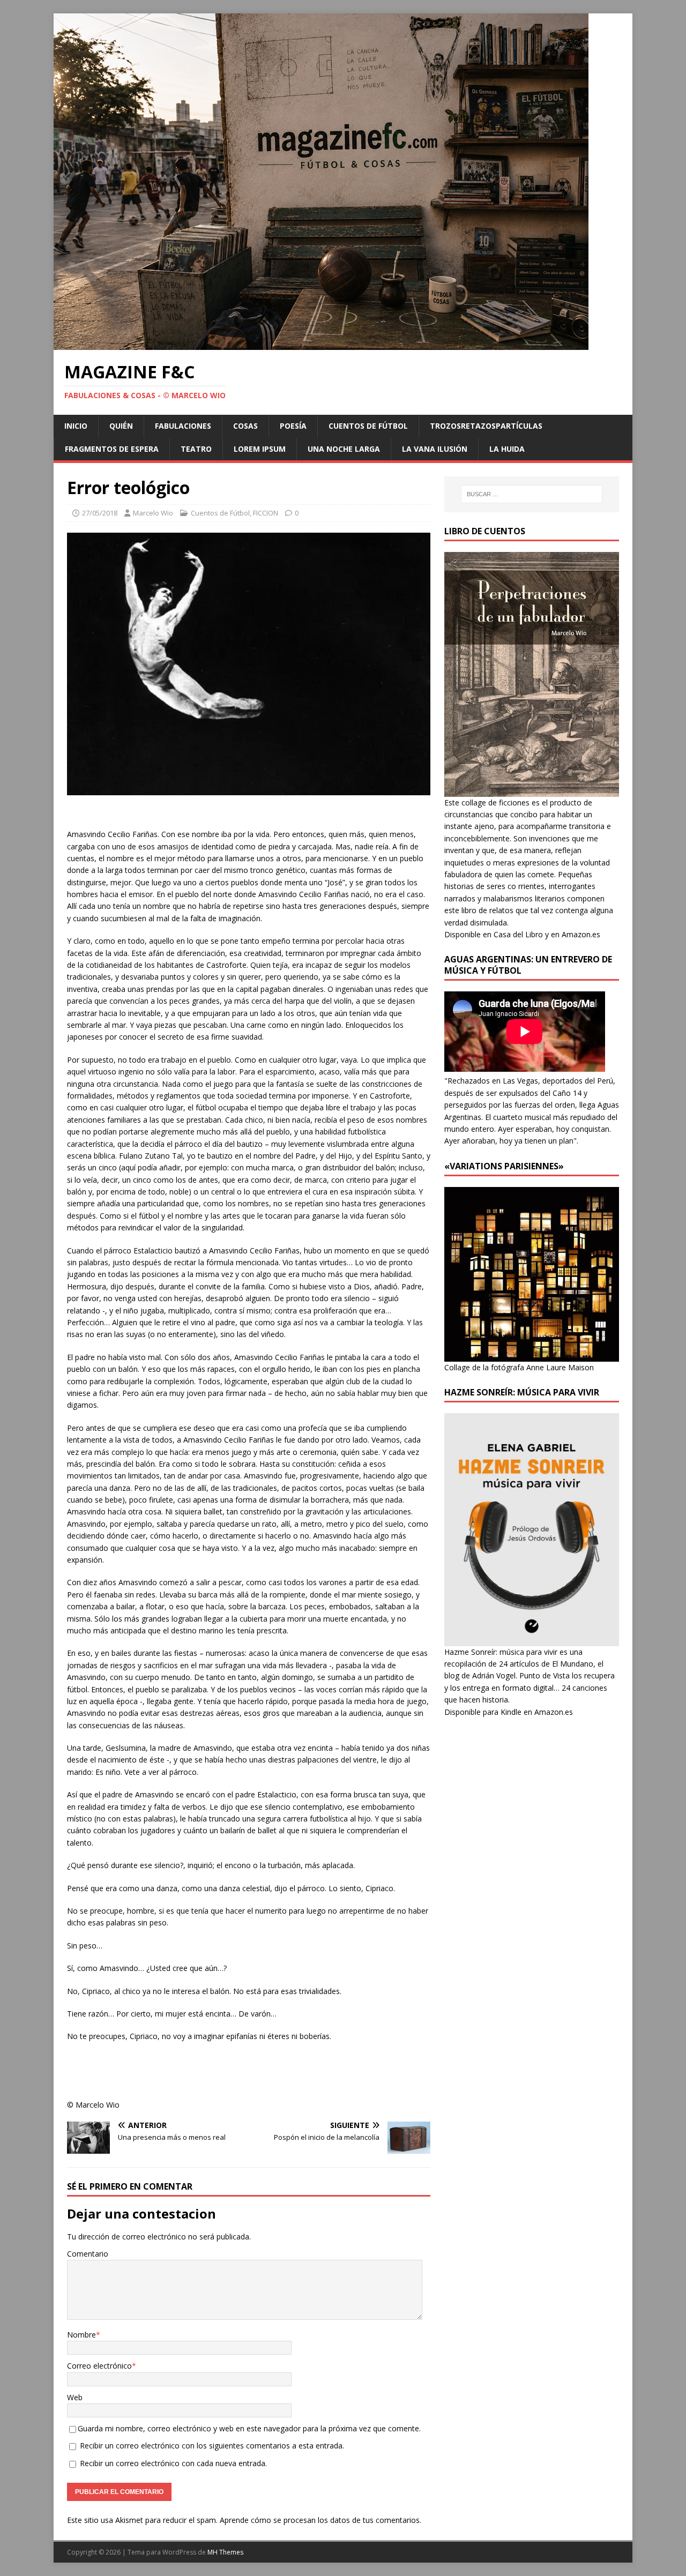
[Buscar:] (532, 494)
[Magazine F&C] (321, 344)
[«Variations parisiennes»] (532, 1355)
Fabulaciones (183, 426)
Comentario (88, 2254)
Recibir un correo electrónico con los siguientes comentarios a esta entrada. (212, 2446)
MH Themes (225, 2552)
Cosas (245, 426)
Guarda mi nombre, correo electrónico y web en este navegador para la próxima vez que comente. (249, 2428)
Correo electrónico (99, 2366)
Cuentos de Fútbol (368, 426)
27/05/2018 (100, 513)
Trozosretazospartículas (486, 426)
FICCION (266, 513)
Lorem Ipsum (260, 449)
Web (75, 2397)
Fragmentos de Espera (112, 449)
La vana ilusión (435, 449)
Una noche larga (344, 449)
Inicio (76, 426)
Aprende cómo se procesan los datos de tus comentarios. (320, 2520)
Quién (121, 426)
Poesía (293, 426)
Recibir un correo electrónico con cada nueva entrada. (173, 2463)
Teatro (196, 449)
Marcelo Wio (153, 513)
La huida (507, 449)
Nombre (81, 2335)
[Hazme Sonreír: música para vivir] (532, 1640)
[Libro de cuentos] (532, 790)
